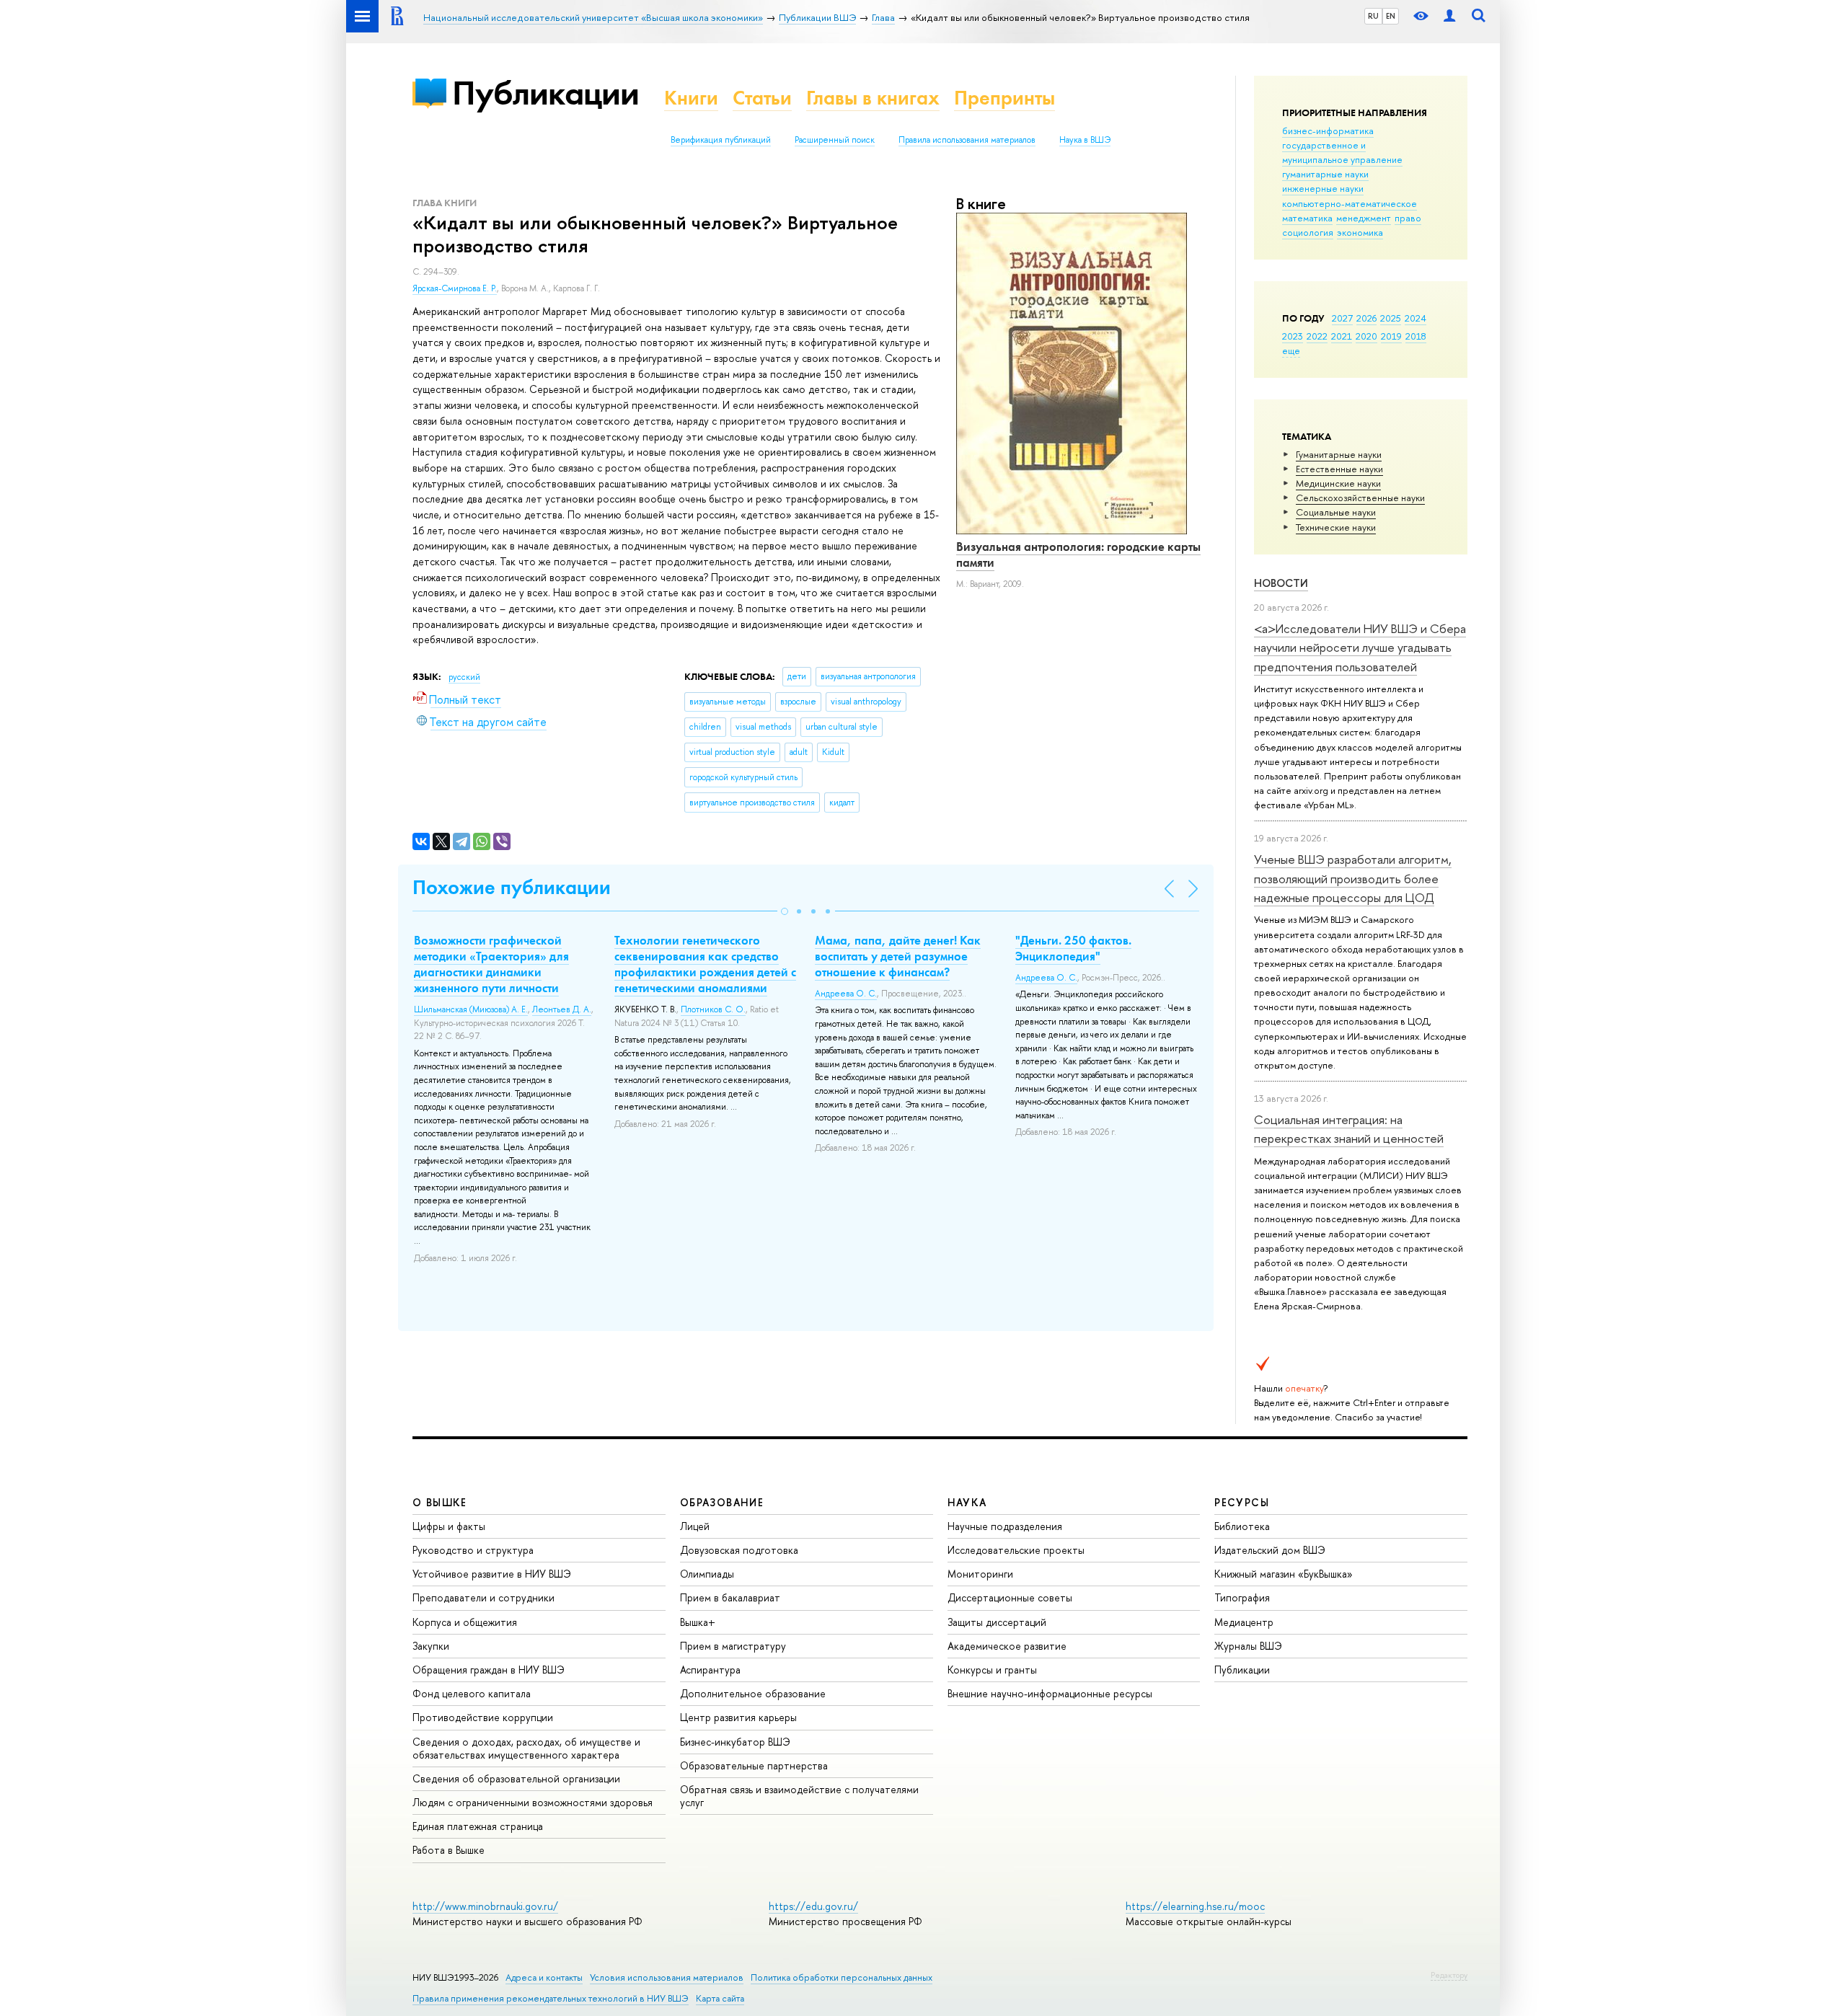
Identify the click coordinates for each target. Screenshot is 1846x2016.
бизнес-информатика (1328, 131)
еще (1291, 350)
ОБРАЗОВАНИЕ (722, 1502)
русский (464, 677)
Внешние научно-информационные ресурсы (1050, 1693)
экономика (1360, 232)
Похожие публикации (512, 887)
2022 (1317, 336)
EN (1391, 16)
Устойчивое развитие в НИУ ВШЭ (492, 1574)
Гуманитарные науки (1339, 454)
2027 (1342, 318)
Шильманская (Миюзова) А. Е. (471, 1009)
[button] (785, 911)
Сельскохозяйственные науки (1360, 498)
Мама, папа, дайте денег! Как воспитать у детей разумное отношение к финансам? (898, 956)
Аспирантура (710, 1670)
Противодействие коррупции (483, 1717)
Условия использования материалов (667, 1977)
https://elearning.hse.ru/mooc (1195, 1906)
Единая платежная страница (478, 1826)
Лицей (695, 1526)
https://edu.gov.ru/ (813, 1906)
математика (1307, 218)
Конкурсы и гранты (992, 1670)
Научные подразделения (1005, 1526)
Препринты (1004, 98)
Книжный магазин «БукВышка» (1284, 1574)
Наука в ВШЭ (1085, 140)
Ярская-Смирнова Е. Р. (455, 288)
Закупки (431, 1646)
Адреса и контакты (544, 1977)
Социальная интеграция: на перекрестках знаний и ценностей (1349, 1129)
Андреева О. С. (846, 994)
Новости (1281, 583)
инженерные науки (1323, 188)
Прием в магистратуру (733, 1646)
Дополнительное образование (753, 1693)
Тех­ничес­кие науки (1336, 527)
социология (1308, 232)
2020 (1366, 336)
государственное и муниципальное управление (1342, 152)
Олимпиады (707, 1574)
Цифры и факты (449, 1526)
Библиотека (1242, 1526)
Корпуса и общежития (465, 1622)
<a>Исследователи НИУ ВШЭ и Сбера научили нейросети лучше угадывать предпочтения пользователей (1360, 647)
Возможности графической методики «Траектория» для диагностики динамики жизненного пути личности (491, 964)
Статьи (762, 98)
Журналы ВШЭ (1248, 1646)
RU (1373, 16)
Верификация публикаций (721, 140)
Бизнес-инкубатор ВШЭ (735, 1742)
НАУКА (967, 1502)
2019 (1391, 336)
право (1408, 218)
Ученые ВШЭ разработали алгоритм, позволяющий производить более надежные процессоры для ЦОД (1353, 878)
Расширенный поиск (835, 140)
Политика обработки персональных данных (842, 1977)
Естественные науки (1339, 469)
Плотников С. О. (713, 1009)
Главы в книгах (873, 98)
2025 (1391, 318)
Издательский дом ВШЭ (1270, 1550)
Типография (1242, 1597)
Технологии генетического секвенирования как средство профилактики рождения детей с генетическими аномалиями (705, 964)
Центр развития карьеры (738, 1717)
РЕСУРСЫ (1242, 1502)
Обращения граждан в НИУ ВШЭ (489, 1670)
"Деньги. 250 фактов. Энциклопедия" (1073, 948)
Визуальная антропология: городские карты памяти (1078, 554)
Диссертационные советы (1010, 1597)
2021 (1342, 336)
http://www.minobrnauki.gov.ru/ (485, 1906)
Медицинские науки (1338, 483)
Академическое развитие (1007, 1646)
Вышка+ (698, 1622)
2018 (1416, 336)
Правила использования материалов (967, 140)
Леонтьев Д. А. (562, 1009)
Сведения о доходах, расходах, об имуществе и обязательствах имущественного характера (526, 1748)
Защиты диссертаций (997, 1622)
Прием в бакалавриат (730, 1597)
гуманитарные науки (1325, 174)
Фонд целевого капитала (472, 1693)
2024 (1416, 318)
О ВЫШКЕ (440, 1502)
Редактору (1449, 1975)
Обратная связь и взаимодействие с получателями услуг (799, 1796)
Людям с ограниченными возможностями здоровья (533, 1802)
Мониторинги (980, 1574)
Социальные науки (1336, 512)
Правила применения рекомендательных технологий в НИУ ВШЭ (551, 1998)
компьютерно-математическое (1350, 203)
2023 (1293, 336)
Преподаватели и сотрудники (483, 1597)
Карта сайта (720, 1998)
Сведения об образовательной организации (516, 1778)
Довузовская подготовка (739, 1550)
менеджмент (1364, 218)
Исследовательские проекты (1016, 1550)
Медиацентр (1244, 1622)
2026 (1366, 318)
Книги (691, 98)
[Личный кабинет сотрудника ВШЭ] (1449, 16)
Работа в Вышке (449, 1850)
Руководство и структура (473, 1550)
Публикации (546, 93)
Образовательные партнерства (754, 1765)
